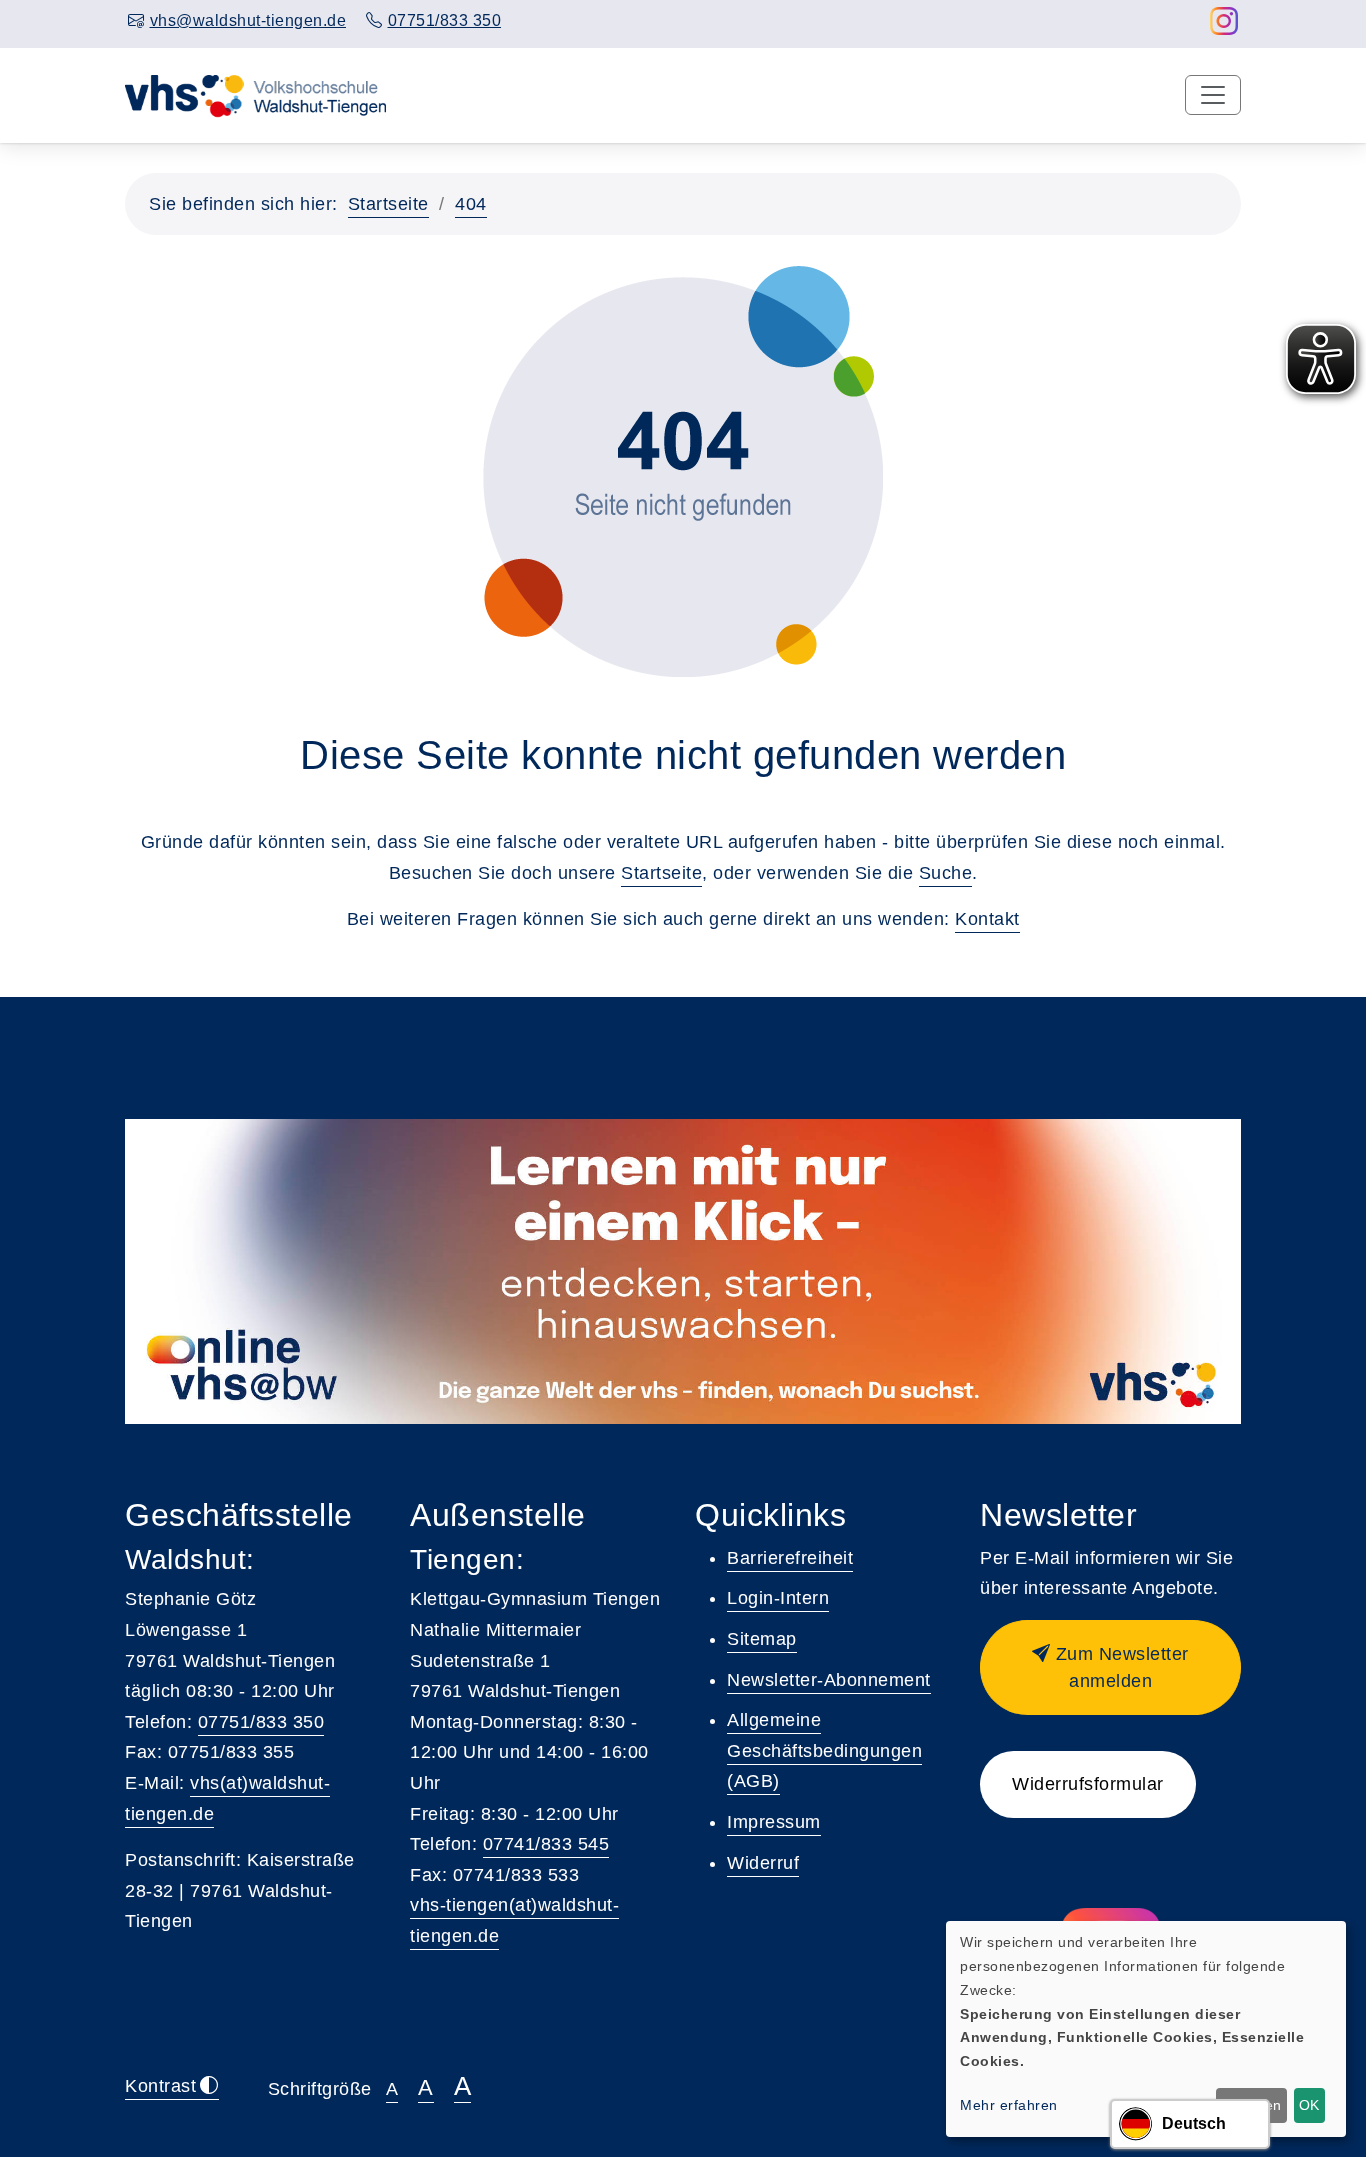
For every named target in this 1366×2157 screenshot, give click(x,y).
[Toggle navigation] (1213, 95)
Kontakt (987, 919)
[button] (1110, 1667)
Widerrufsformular (1088, 1784)
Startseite (388, 204)
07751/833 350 (261, 1722)
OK (1309, 2105)
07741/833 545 (546, 1844)
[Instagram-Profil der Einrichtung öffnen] (1224, 26)
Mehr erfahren (1009, 2105)
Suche (946, 873)
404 (471, 204)
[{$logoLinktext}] (257, 94)
